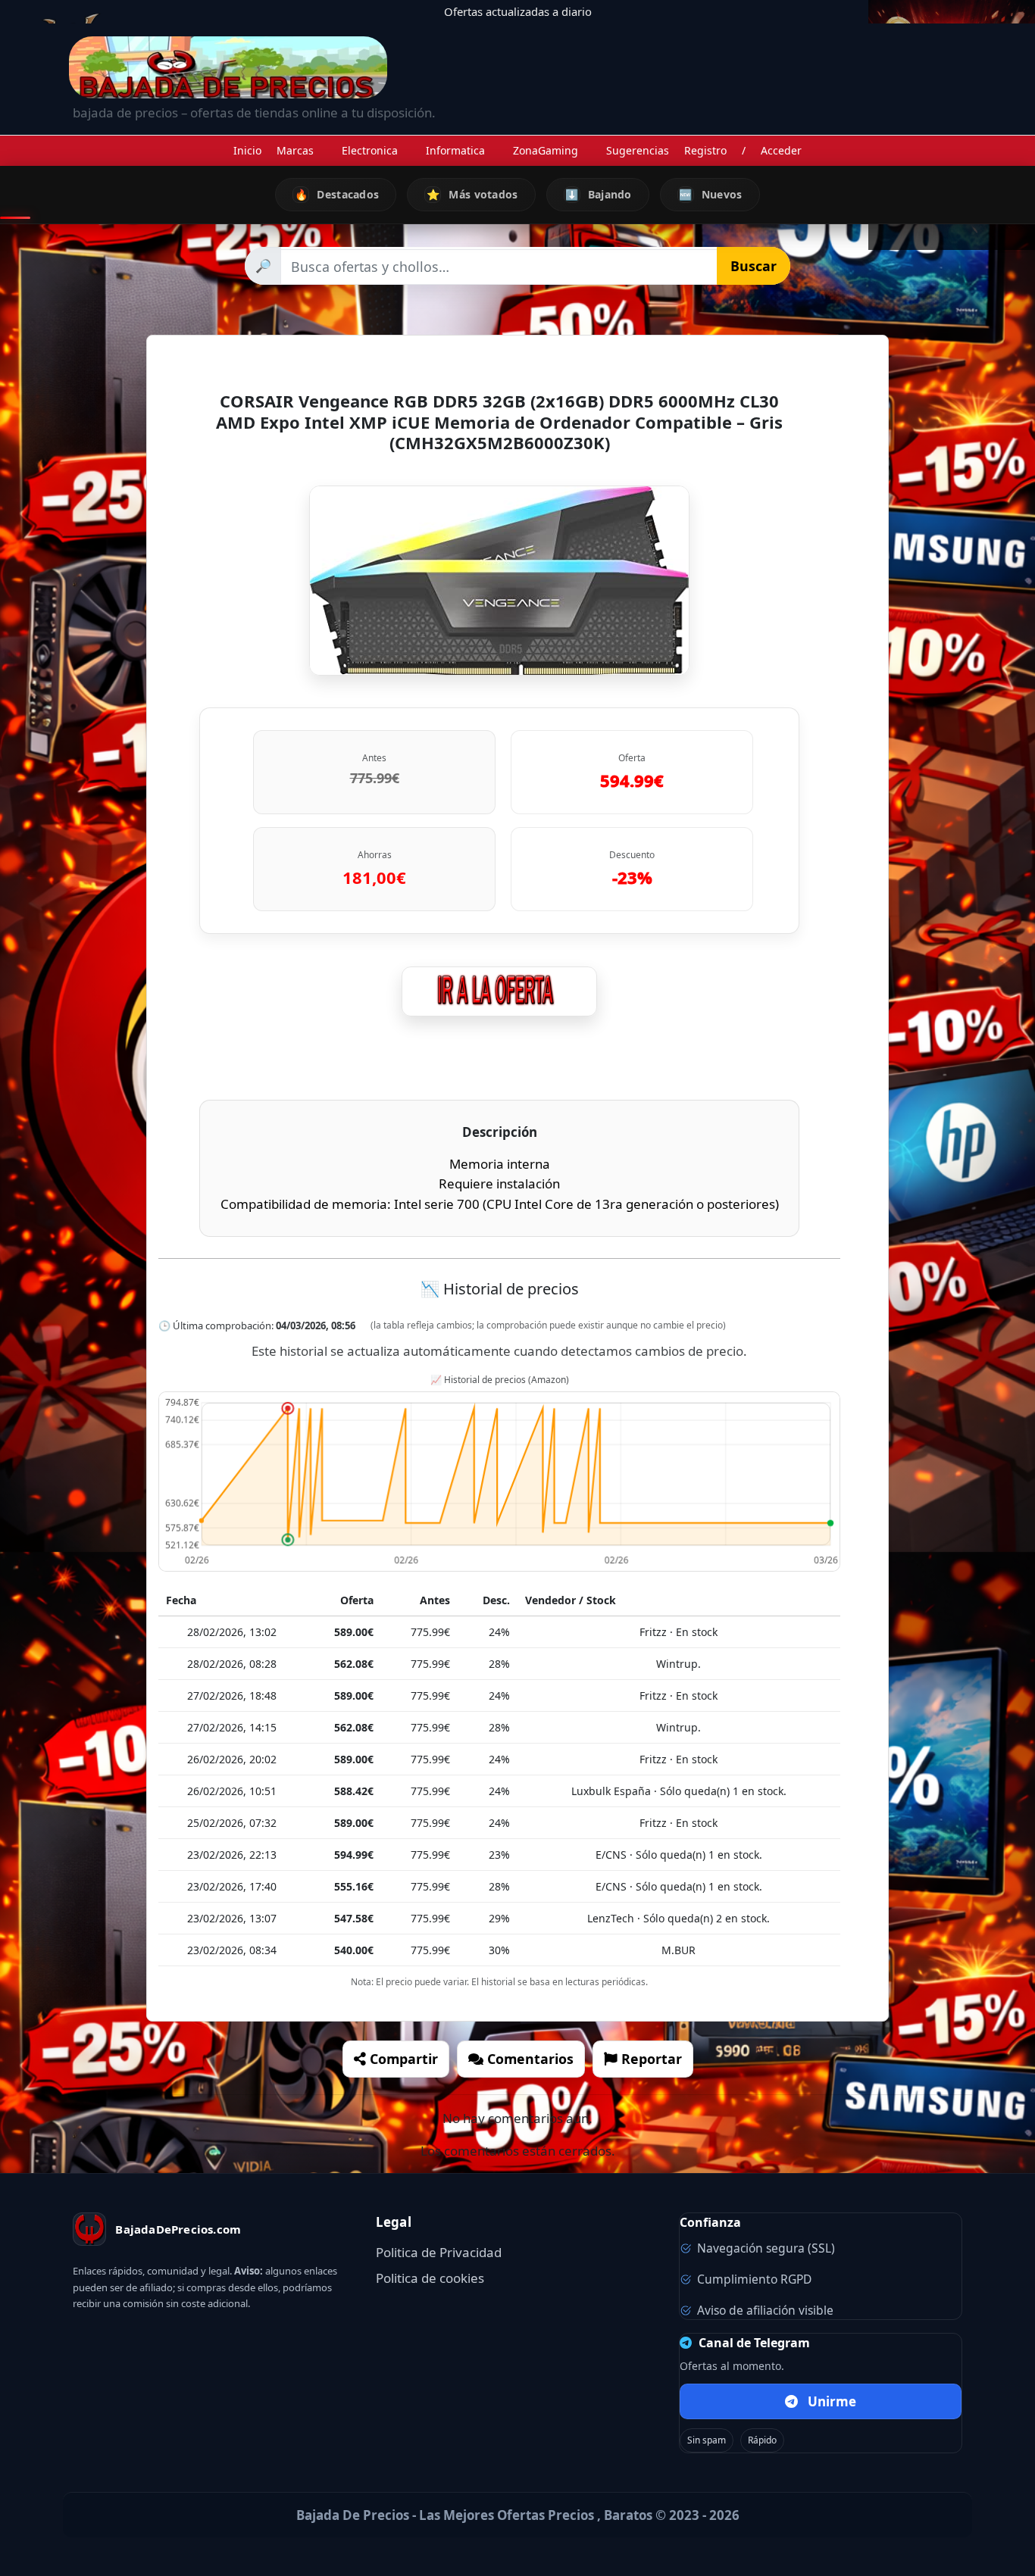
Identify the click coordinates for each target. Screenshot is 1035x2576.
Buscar (754, 266)
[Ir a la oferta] (499, 991)
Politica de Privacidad (439, 2252)
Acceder (781, 150)
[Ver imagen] (499, 581)
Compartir (402, 2059)
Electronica (370, 150)
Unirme (832, 2401)
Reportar (650, 2059)
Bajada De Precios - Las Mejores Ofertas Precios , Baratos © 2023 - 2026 (518, 2515)
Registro (705, 150)
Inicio (247, 150)
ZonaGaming (546, 150)
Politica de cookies (430, 2278)
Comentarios (528, 2059)
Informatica (455, 150)
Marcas (295, 150)
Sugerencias (638, 150)
